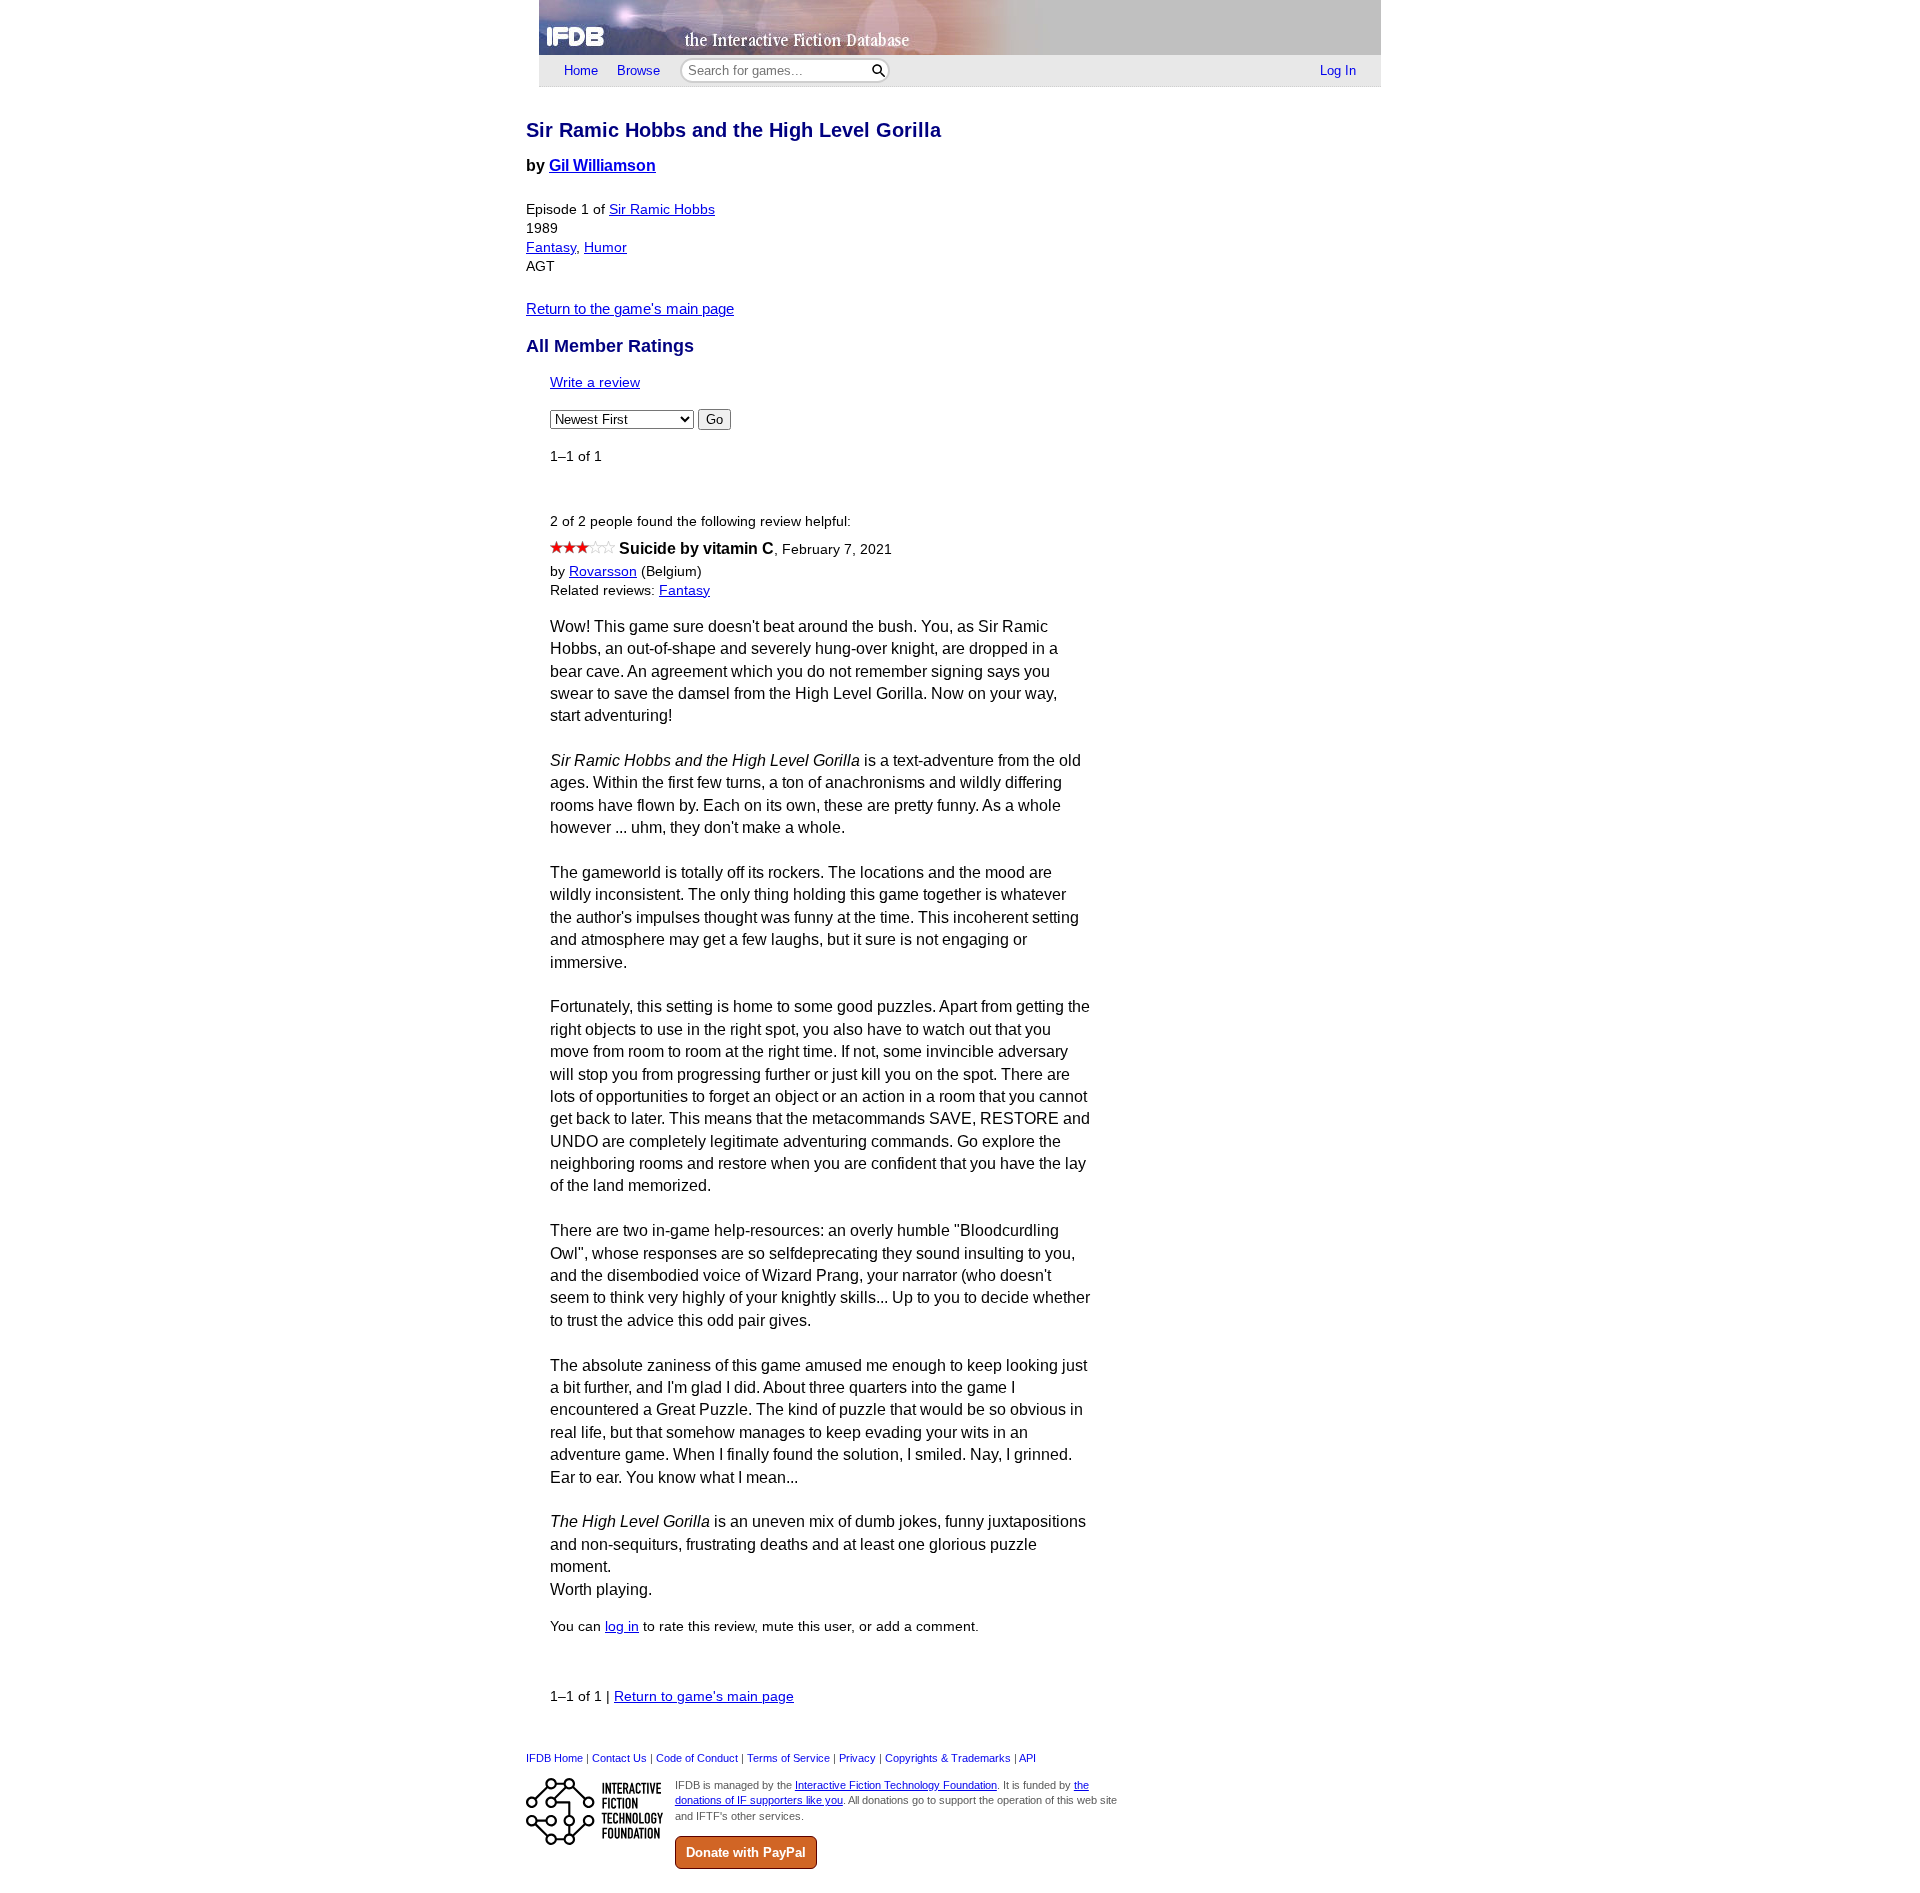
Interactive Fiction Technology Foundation (896, 1785)
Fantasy (551, 247)
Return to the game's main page (630, 308)
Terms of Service (788, 1758)
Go (714, 419)
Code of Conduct (697, 1758)
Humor (605, 247)
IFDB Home (554, 1758)
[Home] (960, 27)
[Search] (878, 70)
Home (581, 70)
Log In (1338, 70)
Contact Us (619, 1758)
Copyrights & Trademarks (948, 1758)
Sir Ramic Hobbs (662, 209)
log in (622, 1626)
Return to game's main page (704, 1696)
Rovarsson (603, 571)
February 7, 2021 (837, 549)
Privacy (857, 1758)
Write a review (595, 382)
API (1027, 1758)
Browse (638, 70)
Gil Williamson (602, 165)
